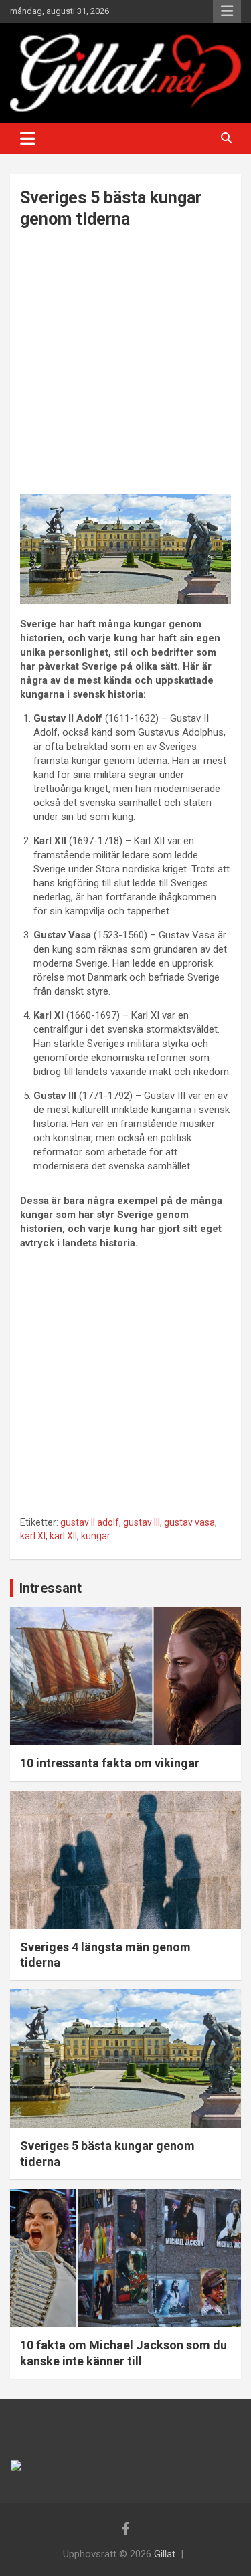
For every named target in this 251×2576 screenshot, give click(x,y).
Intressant (51, 1588)
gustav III (142, 1522)
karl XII (63, 1536)
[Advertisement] (125, 363)
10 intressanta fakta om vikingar (110, 1763)
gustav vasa (189, 1522)
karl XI (33, 1536)
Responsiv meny (227, 11)
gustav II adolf (90, 1522)
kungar (96, 1536)
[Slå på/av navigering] (28, 138)
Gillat (165, 2554)
